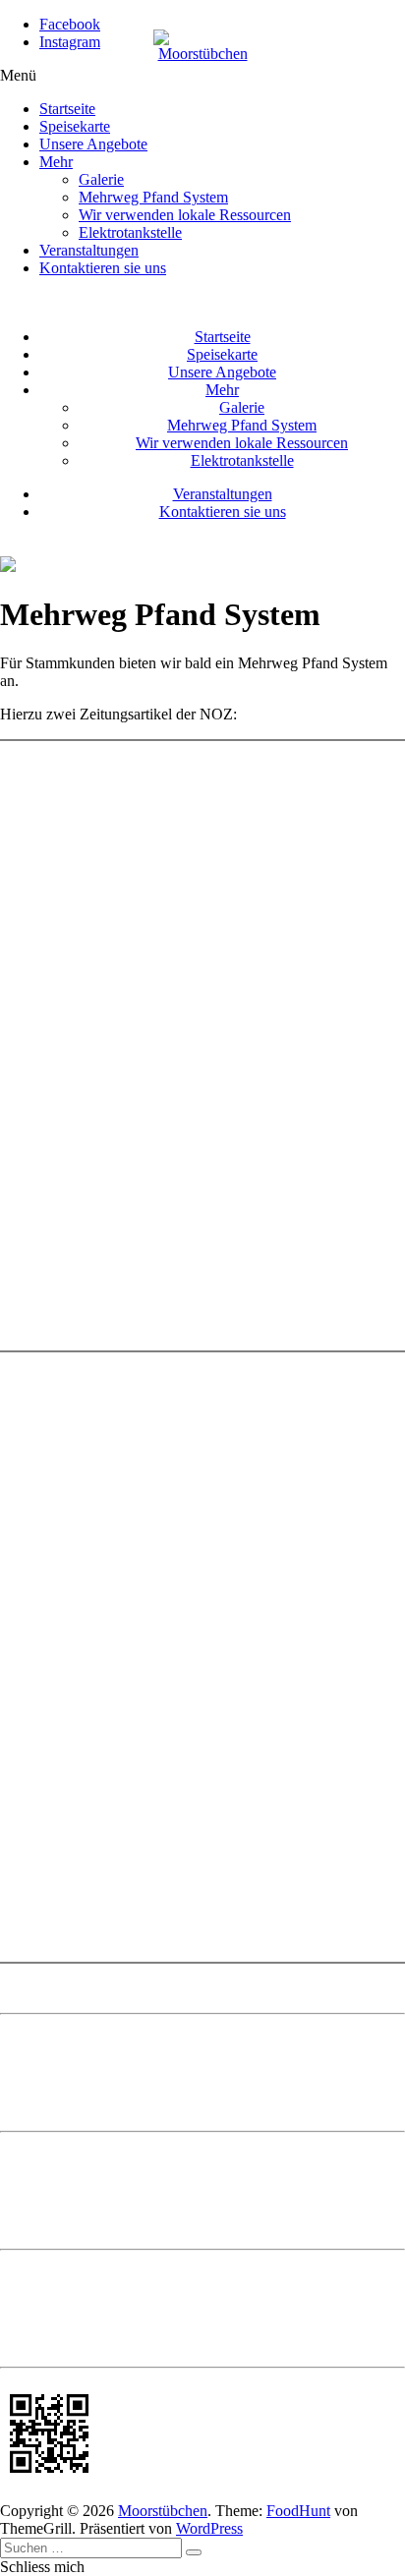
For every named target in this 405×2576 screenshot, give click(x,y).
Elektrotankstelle (130, 232)
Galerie (101, 179)
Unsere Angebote (93, 144)
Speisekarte (75, 126)
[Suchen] (194, 2552)
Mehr (56, 162)
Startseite (67, 109)
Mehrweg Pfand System (153, 197)
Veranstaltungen (89, 250)
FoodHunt (298, 2511)
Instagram (70, 42)
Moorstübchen (163, 2511)
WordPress (209, 2528)
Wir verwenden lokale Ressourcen (185, 215)
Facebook (70, 24)
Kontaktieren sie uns (103, 268)
